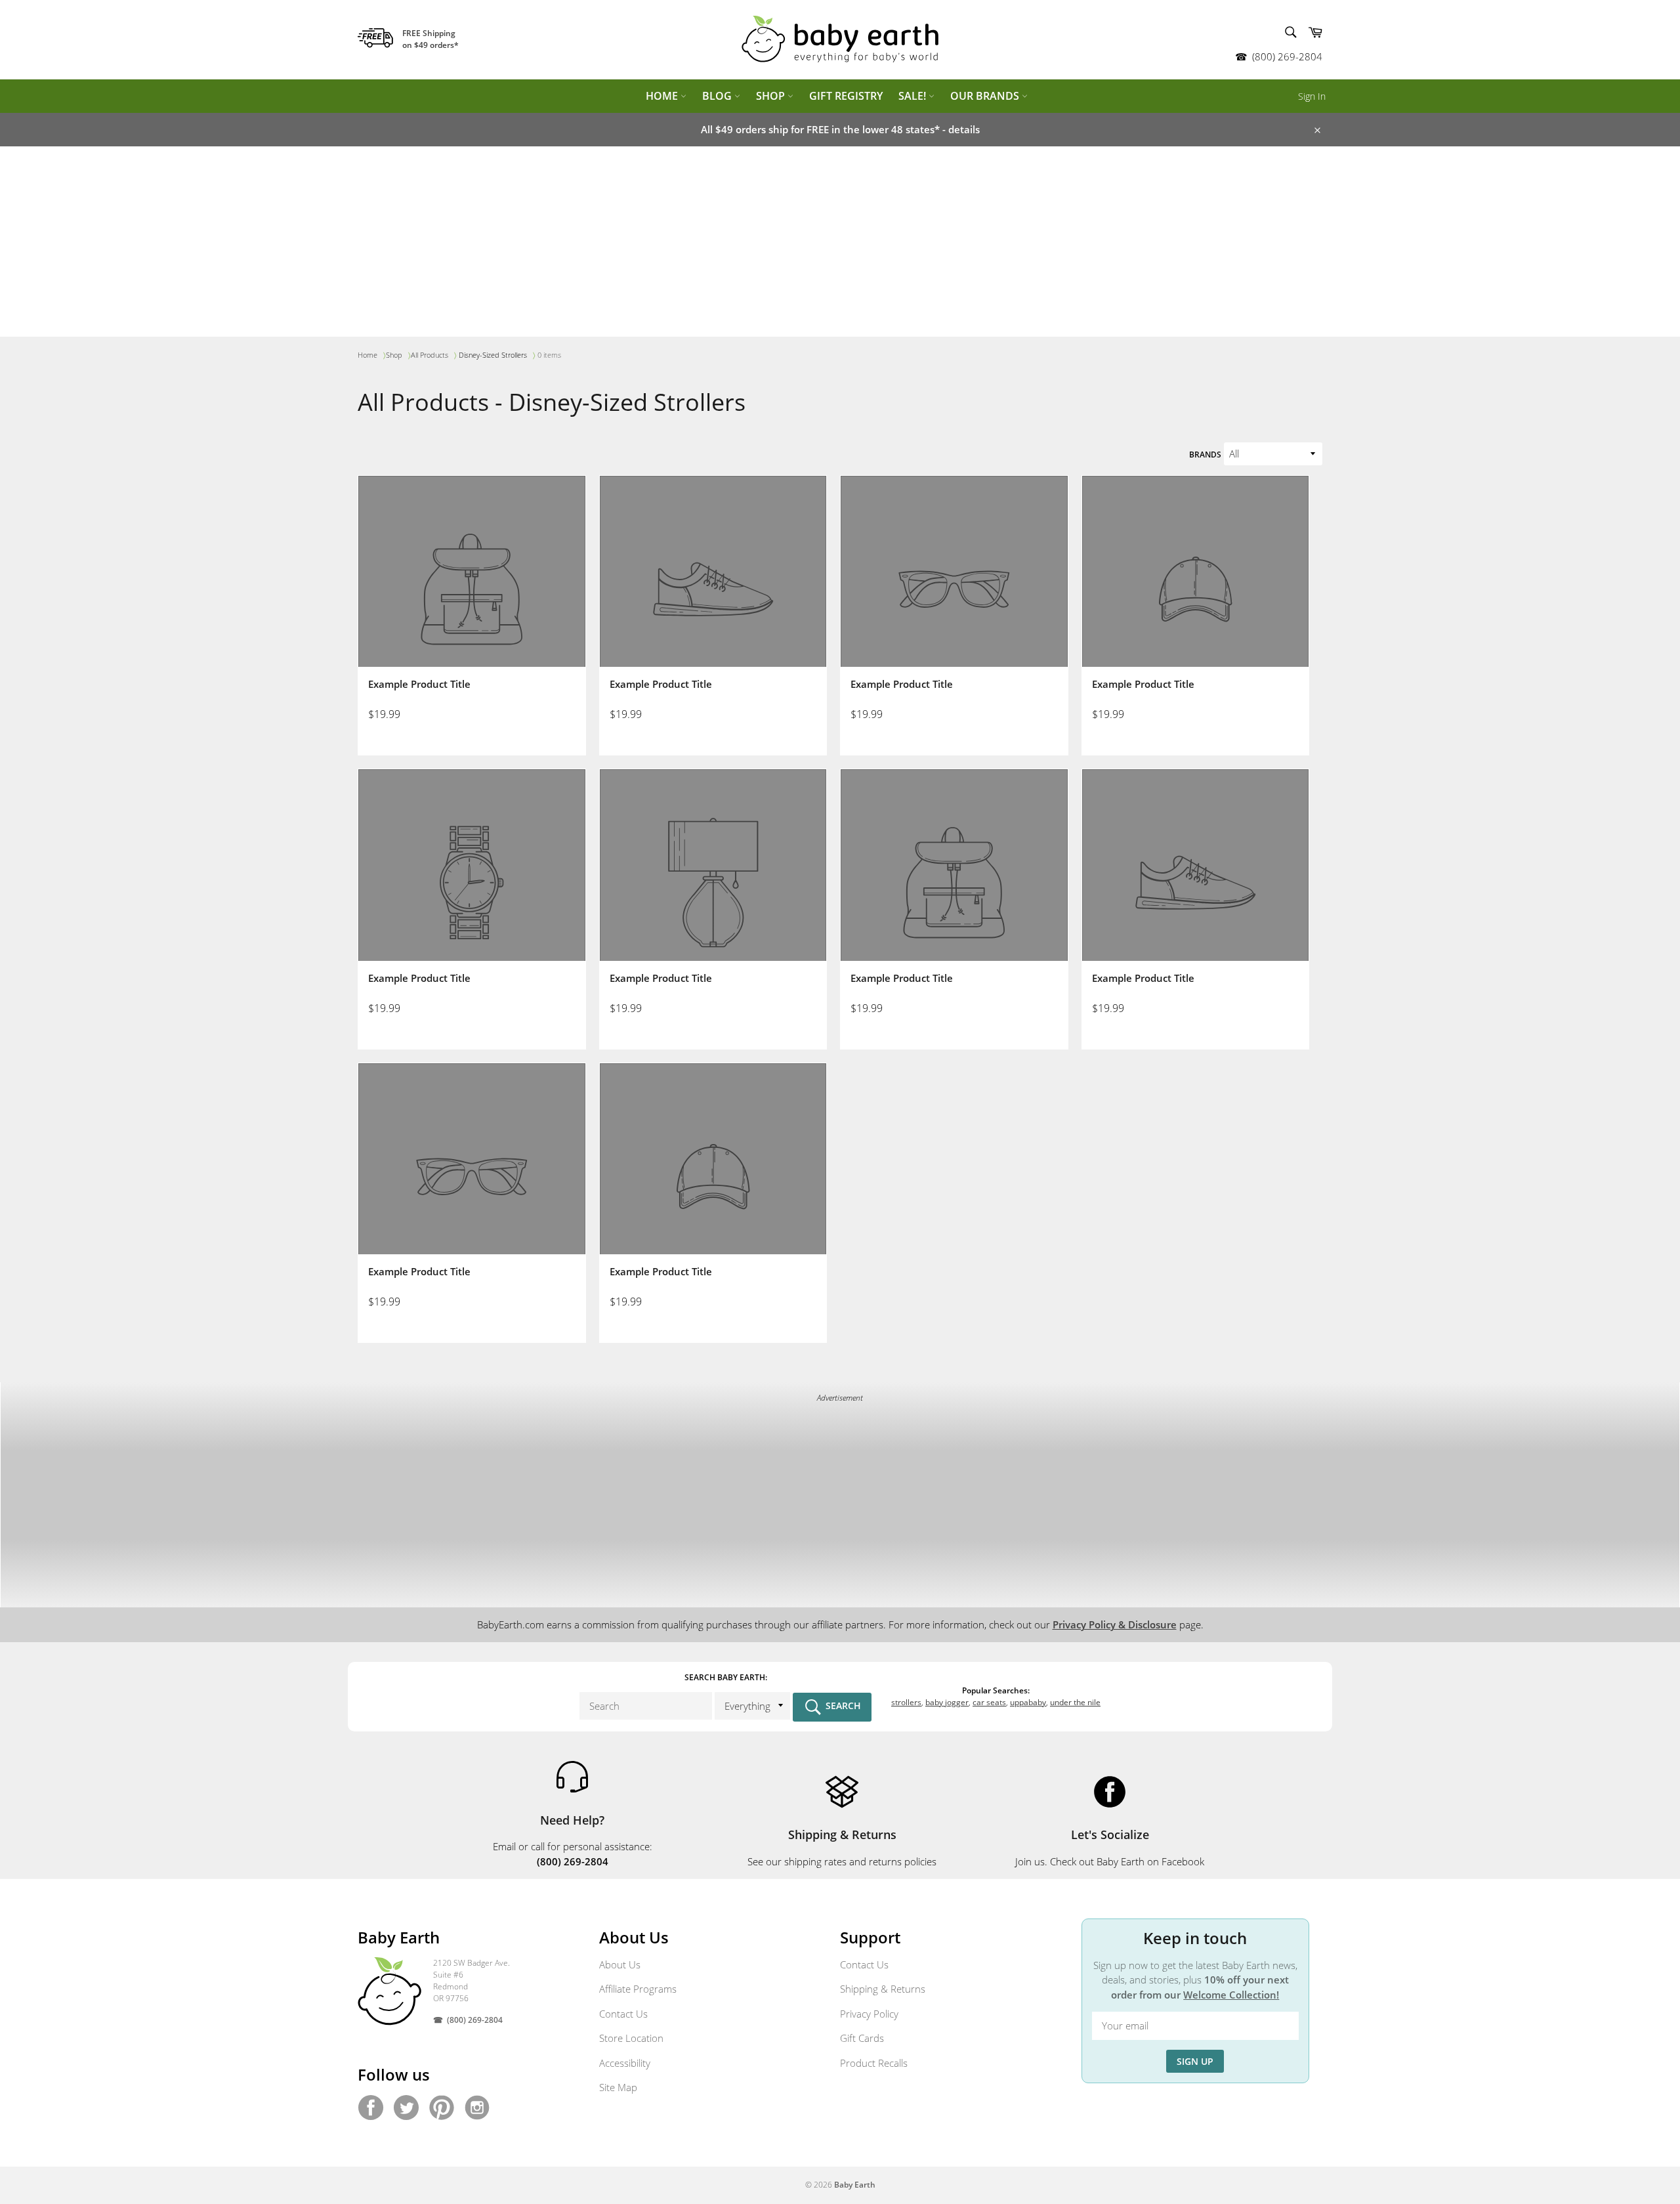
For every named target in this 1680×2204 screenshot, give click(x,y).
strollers (906, 1702)
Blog (718, 96)
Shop (772, 96)
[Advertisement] (840, 245)
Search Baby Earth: (726, 1677)
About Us (620, 1964)
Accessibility (625, 2063)
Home (663, 96)
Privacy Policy (869, 2014)
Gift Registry (846, 96)
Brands (1205, 455)
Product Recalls (874, 2063)
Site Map (618, 2087)
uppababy (1028, 1702)
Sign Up (1195, 2061)
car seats (989, 1702)
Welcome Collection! (1231, 1995)
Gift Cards (862, 2038)
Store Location (631, 2038)
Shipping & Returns (883, 1989)
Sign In (1312, 96)
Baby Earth (855, 2185)
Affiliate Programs (638, 1989)
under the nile (1075, 1702)
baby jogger (947, 1702)
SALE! (913, 96)
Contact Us (623, 2014)
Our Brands (986, 96)
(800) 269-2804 (1287, 56)
